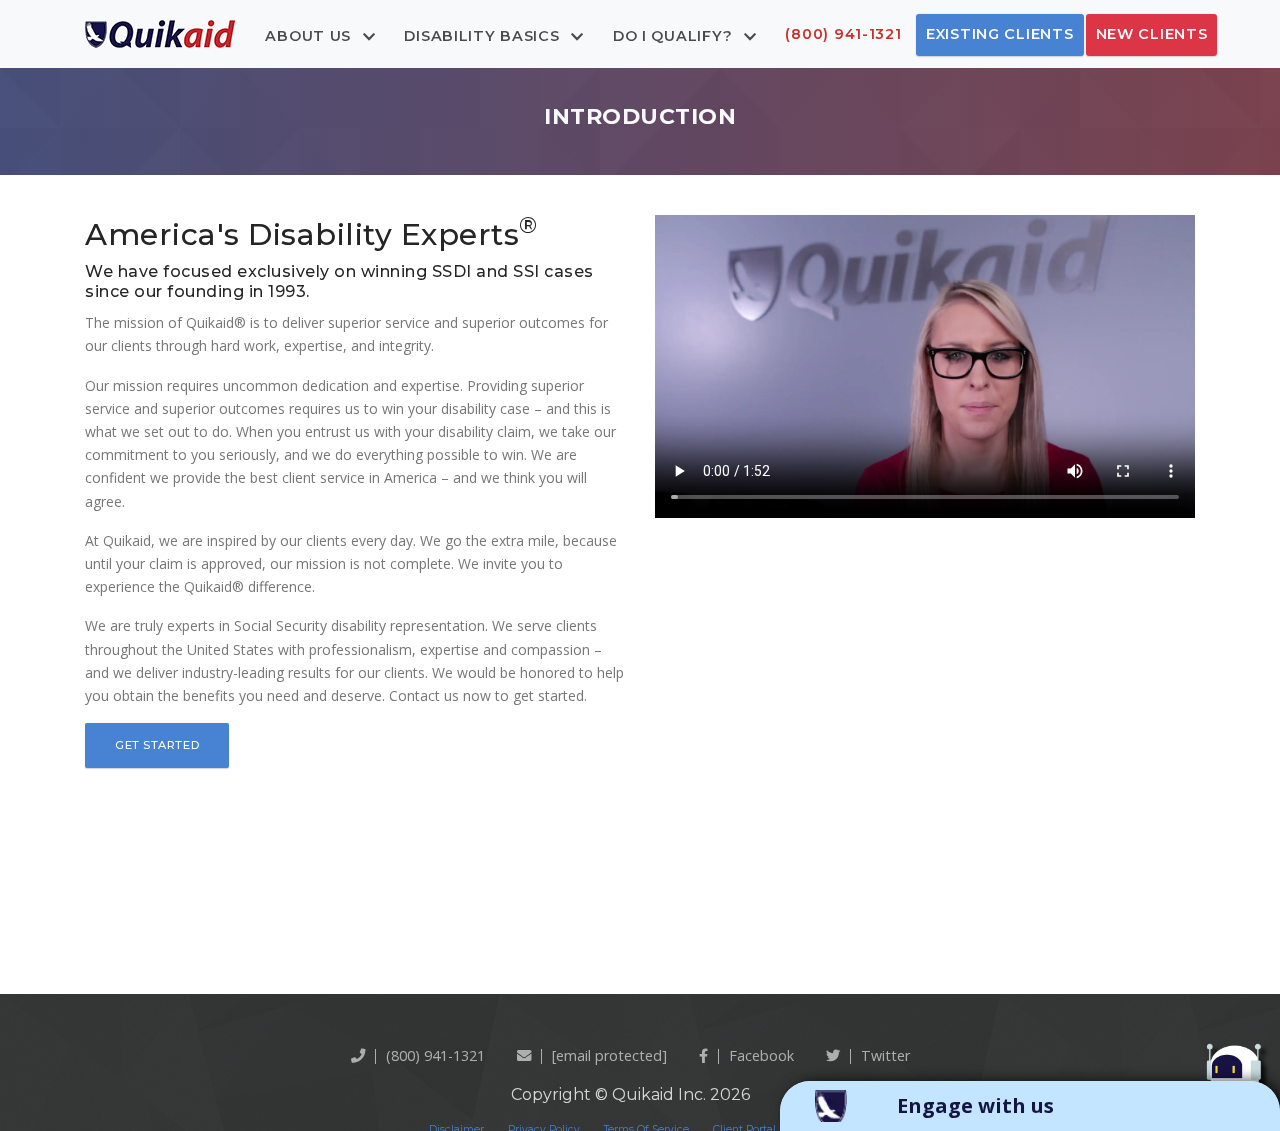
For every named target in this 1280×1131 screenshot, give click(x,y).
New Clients (1152, 34)
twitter (885, 1055)
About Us (310, 35)
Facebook (761, 1055)
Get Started (157, 745)
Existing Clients (1000, 34)
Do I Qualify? (675, 35)
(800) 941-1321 (843, 34)
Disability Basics (484, 35)
